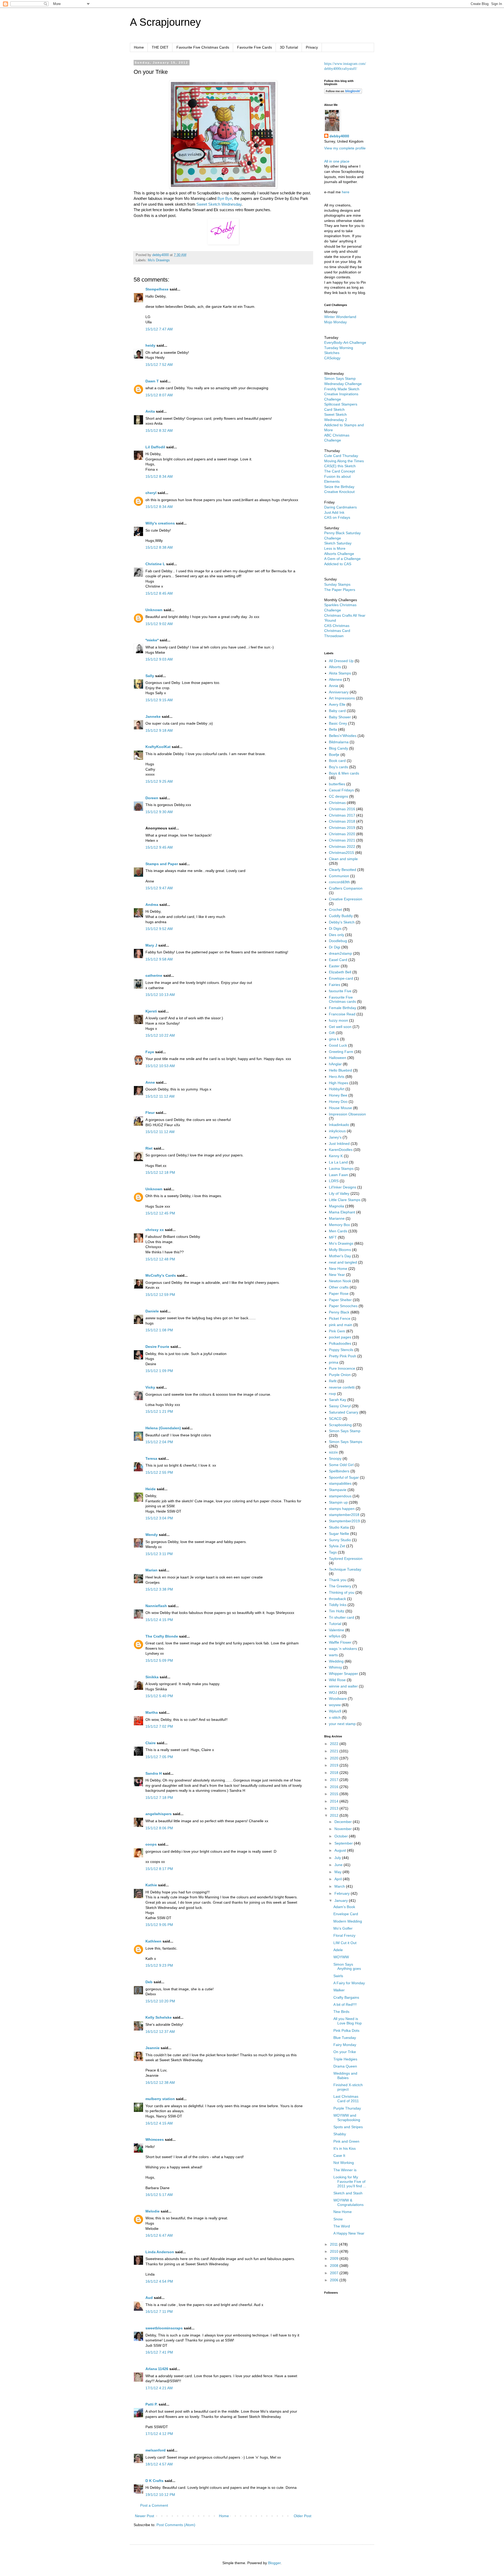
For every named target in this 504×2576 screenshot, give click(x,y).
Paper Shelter (340, 1300)
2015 (335, 1794)
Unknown (154, 610)
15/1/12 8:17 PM (159, 1869)
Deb (149, 1982)
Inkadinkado (339, 1125)
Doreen (152, 798)
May (338, 1872)
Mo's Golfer (343, 1928)
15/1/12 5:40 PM (159, 1696)
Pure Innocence (342, 1368)
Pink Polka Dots (346, 2030)
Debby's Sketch (342, 922)
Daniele (152, 1311)
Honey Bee (338, 1095)
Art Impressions (342, 698)
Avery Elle (337, 704)
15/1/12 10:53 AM (160, 1066)
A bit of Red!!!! (345, 2004)
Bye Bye (224, 198)
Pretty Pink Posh (343, 1356)
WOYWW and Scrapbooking (347, 2118)
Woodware (338, 1699)
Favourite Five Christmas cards (342, 999)
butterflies (337, 784)
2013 (335, 1808)
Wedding (336, 1661)
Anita (150, 411)
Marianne (337, 1218)
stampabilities (340, 1483)
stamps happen (342, 1509)
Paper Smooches (343, 1306)
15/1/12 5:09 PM (159, 1660)
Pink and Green (346, 2141)
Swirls (338, 1976)
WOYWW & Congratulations (348, 2202)
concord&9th (339, 882)
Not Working (344, 2163)
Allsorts (335, 667)
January (342, 1900)
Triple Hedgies (345, 2059)
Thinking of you (342, 1592)
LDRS (334, 1181)
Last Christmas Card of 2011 (346, 2099)
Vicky (150, 1387)
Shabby (340, 2134)
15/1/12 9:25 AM (159, 781)
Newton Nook (340, 1281)
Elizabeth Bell (340, 972)
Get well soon (340, 1027)
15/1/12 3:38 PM (159, 1589)
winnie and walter (343, 1686)
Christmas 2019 (342, 828)
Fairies (335, 985)
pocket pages (340, 1337)
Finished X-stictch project (348, 2087)
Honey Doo (338, 1102)
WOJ (333, 1692)
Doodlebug (338, 941)
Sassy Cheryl (340, 1406)
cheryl (151, 493)
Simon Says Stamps (346, 1442)
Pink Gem (337, 1331)
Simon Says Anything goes (347, 1967)
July (338, 1858)
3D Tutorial (289, 47)
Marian (151, 1570)
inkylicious (337, 1131)
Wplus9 (335, 1711)
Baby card (337, 711)
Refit (333, 1381)
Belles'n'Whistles (343, 736)
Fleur (150, 1113)
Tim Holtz (337, 1611)
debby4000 (339, 136)
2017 (335, 1780)
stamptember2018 (344, 1515)
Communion (339, 876)
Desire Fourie (157, 1347)
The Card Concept (340, 471)
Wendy (152, 1535)
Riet (149, 1148)
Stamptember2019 (344, 1521)
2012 (335, 1815)
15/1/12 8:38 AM (159, 547)
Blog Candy (338, 748)
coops (151, 1844)
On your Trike (345, 2052)
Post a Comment (154, 2505)
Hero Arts (337, 1077)
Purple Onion (340, 1375)
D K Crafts (154, 2481)
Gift (332, 1033)
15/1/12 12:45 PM (160, 1213)
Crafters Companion (346, 888)
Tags (333, 1552)
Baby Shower (340, 717)
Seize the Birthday (339, 487)
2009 (335, 2258)
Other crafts (339, 1287)
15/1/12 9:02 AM (159, 624)
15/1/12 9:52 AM (159, 929)
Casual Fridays (341, 790)
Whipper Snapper (343, 1674)
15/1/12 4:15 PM (159, 1620)
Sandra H (154, 1773)
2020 (335, 1758)
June (339, 1865)
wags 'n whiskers (343, 1649)
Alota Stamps (340, 673)
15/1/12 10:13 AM (160, 995)
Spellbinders (339, 1471)
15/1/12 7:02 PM (159, 1726)
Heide (151, 1489)
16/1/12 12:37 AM (160, 2032)
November (344, 1829)
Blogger (274, 2563)
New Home (338, 1269)
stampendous (340, 1496)
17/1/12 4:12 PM (159, 2434)
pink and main (341, 1325)
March (340, 1886)
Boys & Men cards (344, 773)
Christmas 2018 (342, 821)
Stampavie (338, 1490)
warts (333, 1655)
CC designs (338, 796)
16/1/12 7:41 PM (159, 2352)
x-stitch (335, 1717)
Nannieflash (156, 1606)
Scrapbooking (340, 1425)
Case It (339, 2156)
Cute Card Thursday (341, 456)
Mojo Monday (335, 322)
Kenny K (336, 1156)
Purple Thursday (347, 2108)
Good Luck (338, 1045)
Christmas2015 (342, 853)
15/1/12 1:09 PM (159, 1371)
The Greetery (340, 1586)
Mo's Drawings (159, 260)
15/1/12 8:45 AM (159, 593)
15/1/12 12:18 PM (160, 1172)
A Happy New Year (349, 2233)
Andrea (152, 905)
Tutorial (335, 1624)
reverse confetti (342, 1387)
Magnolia (337, 1206)
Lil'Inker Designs (343, 1187)
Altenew (335, 679)
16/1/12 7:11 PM (159, 2312)
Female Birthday (343, 1008)
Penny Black (339, 1312)
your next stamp (342, 1724)
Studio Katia (339, 1527)
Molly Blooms (340, 1250)
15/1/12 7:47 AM (159, 329)
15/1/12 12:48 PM (160, 1259)
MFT (333, 1237)
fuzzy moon (338, 1020)
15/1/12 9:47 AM (159, 888)
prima (334, 1362)
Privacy (312, 47)
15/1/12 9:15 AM (159, 700)
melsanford (156, 2450)
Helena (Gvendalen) (163, 1428)
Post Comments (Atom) (176, 2525)
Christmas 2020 (342, 834)
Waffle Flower (340, 1642)
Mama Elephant (342, 1212)
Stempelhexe (157, 289)
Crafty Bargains (346, 1997)
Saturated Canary (344, 1412)
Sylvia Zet (337, 1546)
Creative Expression (346, 899)
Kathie (151, 1885)
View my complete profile (345, 148)
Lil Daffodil (155, 447)
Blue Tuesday (345, 2038)
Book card (337, 761)
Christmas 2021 (342, 840)
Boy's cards (338, 767)
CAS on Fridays (337, 517)
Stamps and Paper (162, 864)
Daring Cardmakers (340, 507)
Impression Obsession (347, 1114)
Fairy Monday (345, 2045)
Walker (339, 1990)
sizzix (333, 1452)
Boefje (334, 755)
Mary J (151, 945)
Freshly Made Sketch (342, 389)
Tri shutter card (342, 1617)
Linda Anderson (160, 2252)
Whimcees (155, 2139)
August (341, 1850)
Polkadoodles (340, 1343)
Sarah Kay (338, 1400)
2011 (334, 2244)
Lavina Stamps (341, 1168)
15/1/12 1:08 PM (159, 1330)
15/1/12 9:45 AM (159, 847)
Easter (334, 966)
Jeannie (153, 2048)
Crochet (335, 910)
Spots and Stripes (348, 2127)
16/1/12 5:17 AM (159, 2195)
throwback (337, 1599)
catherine (154, 975)
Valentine (337, 1630)
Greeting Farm (341, 1052)
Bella (333, 729)
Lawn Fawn (338, 1175)
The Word (342, 2226)
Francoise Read (342, 1014)
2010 (335, 2251)
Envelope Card (346, 1914)
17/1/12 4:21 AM (159, 2388)
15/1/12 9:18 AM (159, 730)
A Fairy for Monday (349, 1983)
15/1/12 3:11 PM (159, 1554)
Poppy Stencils (341, 1350)
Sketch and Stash (348, 2193)
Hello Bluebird (340, 1070)
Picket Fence (340, 1318)
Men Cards (338, 1231)
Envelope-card (341, 978)
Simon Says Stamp (345, 1431)
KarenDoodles (341, 1150)
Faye (150, 1052)
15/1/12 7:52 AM (159, 365)
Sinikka (152, 1677)
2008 (335, 2266)
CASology (332, 358)
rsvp (332, 1394)
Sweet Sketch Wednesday (219, 204)
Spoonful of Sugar (344, 1477)
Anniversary (339, 692)
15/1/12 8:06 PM (159, 1828)
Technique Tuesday (345, 1569)
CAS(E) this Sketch (340, 466)
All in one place (337, 161)
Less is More (335, 548)
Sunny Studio (340, 1540)
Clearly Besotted (343, 870)
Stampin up (338, 1502)
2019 (335, 1765)
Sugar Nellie (339, 1534)
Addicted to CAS (338, 564)
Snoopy (335, 1458)
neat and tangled (343, 1262)
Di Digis (335, 928)
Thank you (338, 1580)
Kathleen (153, 1941)
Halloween (338, 1058)
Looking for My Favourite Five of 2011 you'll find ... (350, 2182)
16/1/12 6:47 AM (159, 2235)
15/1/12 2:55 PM (159, 1472)
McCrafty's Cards (161, 1275)
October (342, 1836)
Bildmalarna (339, 742)
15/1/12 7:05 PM (159, 1757)
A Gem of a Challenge (342, 559)
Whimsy (335, 1667)
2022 (335, 1744)
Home (139, 47)
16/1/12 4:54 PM (159, 2281)
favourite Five (340, 991)
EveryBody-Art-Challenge (345, 342)
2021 (335, 1751)
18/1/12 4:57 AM (159, 2464)
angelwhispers (159, 1814)
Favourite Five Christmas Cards (203, 47)
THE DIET (160, 47)
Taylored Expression (346, 1559)
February (343, 1893)
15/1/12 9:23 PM (159, 1965)
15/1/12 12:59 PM (160, 1295)
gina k (334, 1039)
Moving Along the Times (344, 461)
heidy (150, 345)
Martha (152, 1712)
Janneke (153, 716)
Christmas (337, 803)
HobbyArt (337, 1089)
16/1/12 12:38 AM (160, 2082)
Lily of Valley (339, 1193)
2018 (335, 1773)
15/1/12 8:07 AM (159, 395)
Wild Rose (337, 1680)
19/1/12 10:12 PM (160, 2495)
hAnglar (335, 1064)
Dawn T (152, 381)
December (344, 1822)
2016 (335, 1787)
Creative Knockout (339, 492)
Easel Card (338, 960)
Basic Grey (338, 723)
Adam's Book (344, 1907)
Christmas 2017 (342, 815)
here (346, 192)
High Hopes (339, 1083)
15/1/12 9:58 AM (159, 959)
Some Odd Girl (341, 1465)
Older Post (303, 2516)
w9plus (335, 1636)
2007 (335, 2273)
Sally (150, 676)
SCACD (335, 1419)
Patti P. (151, 2404)
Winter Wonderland (340, 317)
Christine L (155, 564)
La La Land (338, 1162)
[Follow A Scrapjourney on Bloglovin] (343, 92)
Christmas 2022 (342, 846)
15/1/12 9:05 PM (159, 1925)
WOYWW (341, 1957)
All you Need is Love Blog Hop (348, 2021)
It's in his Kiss (345, 2148)
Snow (338, 2219)
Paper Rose (339, 1294)
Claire (151, 1743)
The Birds (341, 2012)
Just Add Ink (334, 512)
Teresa (151, 1458)
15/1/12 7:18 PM (159, 1798)
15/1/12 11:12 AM (160, 1096)
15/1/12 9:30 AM (159, 812)
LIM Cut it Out (345, 1943)
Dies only (337, 935)
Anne (150, 1082)
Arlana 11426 (157, 2369)
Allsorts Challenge (339, 554)
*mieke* (152, 640)
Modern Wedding (348, 1921)
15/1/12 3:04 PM (159, 1518)
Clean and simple (343, 859)
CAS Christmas (337, 626)
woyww (335, 1705)
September (344, 1843)
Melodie (153, 2211)
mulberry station (160, 2099)
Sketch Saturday (338, 543)
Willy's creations (160, 523)
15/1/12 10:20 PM (160, 2001)
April (339, 1879)
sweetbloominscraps (164, 2328)
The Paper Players (340, 590)
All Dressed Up (341, 661)
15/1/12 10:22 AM (160, 1035)
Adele (338, 1950)
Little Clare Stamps (345, 1200)
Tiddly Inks (338, 1605)
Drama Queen (345, 2066)
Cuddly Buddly (341, 916)
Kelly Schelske (159, 2017)
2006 (335, 2280)
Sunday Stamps (337, 584)
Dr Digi (335, 947)
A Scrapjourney (165, 22)
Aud (149, 2298)
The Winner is (345, 2170)
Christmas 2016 (342, 809)
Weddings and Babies (345, 2076)
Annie (334, 686)
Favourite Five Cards (254, 47)
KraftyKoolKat (158, 747)
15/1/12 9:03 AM (159, 659)
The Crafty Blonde (162, 1636)
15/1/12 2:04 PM (159, 1442)
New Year (337, 1275)
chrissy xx (155, 1230)
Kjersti (151, 1011)
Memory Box (339, 1225)
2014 (335, 1801)
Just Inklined (339, 1144)
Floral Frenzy (344, 1935)
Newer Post (145, 2516)
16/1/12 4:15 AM (159, 2123)
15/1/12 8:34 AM (159, 476)
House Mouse (340, 1108)
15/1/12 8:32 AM (159, 430)
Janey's (335, 1137)
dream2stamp (340, 953)
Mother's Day (340, 1256)
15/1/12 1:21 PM (159, 1411)
